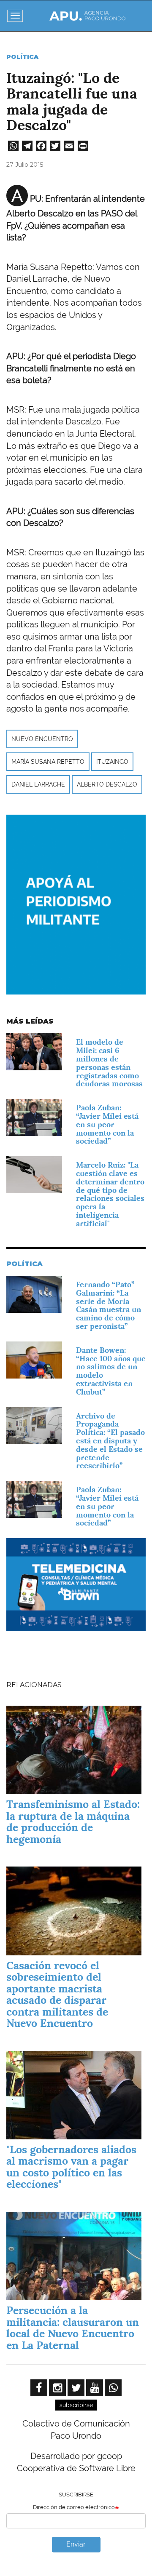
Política (22, 57)
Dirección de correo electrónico (74, 2507)
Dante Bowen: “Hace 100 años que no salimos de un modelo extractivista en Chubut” (111, 1371)
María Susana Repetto (48, 762)
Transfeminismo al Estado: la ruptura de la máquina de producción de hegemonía (73, 1822)
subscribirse (76, 2405)
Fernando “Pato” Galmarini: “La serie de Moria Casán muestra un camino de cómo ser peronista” (109, 1305)
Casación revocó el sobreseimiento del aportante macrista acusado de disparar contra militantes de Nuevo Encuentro (57, 1995)
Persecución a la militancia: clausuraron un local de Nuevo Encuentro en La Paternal (73, 2328)
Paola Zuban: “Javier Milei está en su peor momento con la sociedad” (107, 1124)
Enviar (76, 2544)
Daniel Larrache (38, 784)
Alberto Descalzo (107, 784)
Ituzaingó (112, 762)
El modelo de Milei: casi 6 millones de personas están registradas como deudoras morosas (109, 1063)
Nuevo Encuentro (42, 739)
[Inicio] (87, 16)
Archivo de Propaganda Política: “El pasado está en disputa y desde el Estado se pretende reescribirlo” (110, 1441)
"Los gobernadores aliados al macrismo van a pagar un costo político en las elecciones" (71, 2167)
